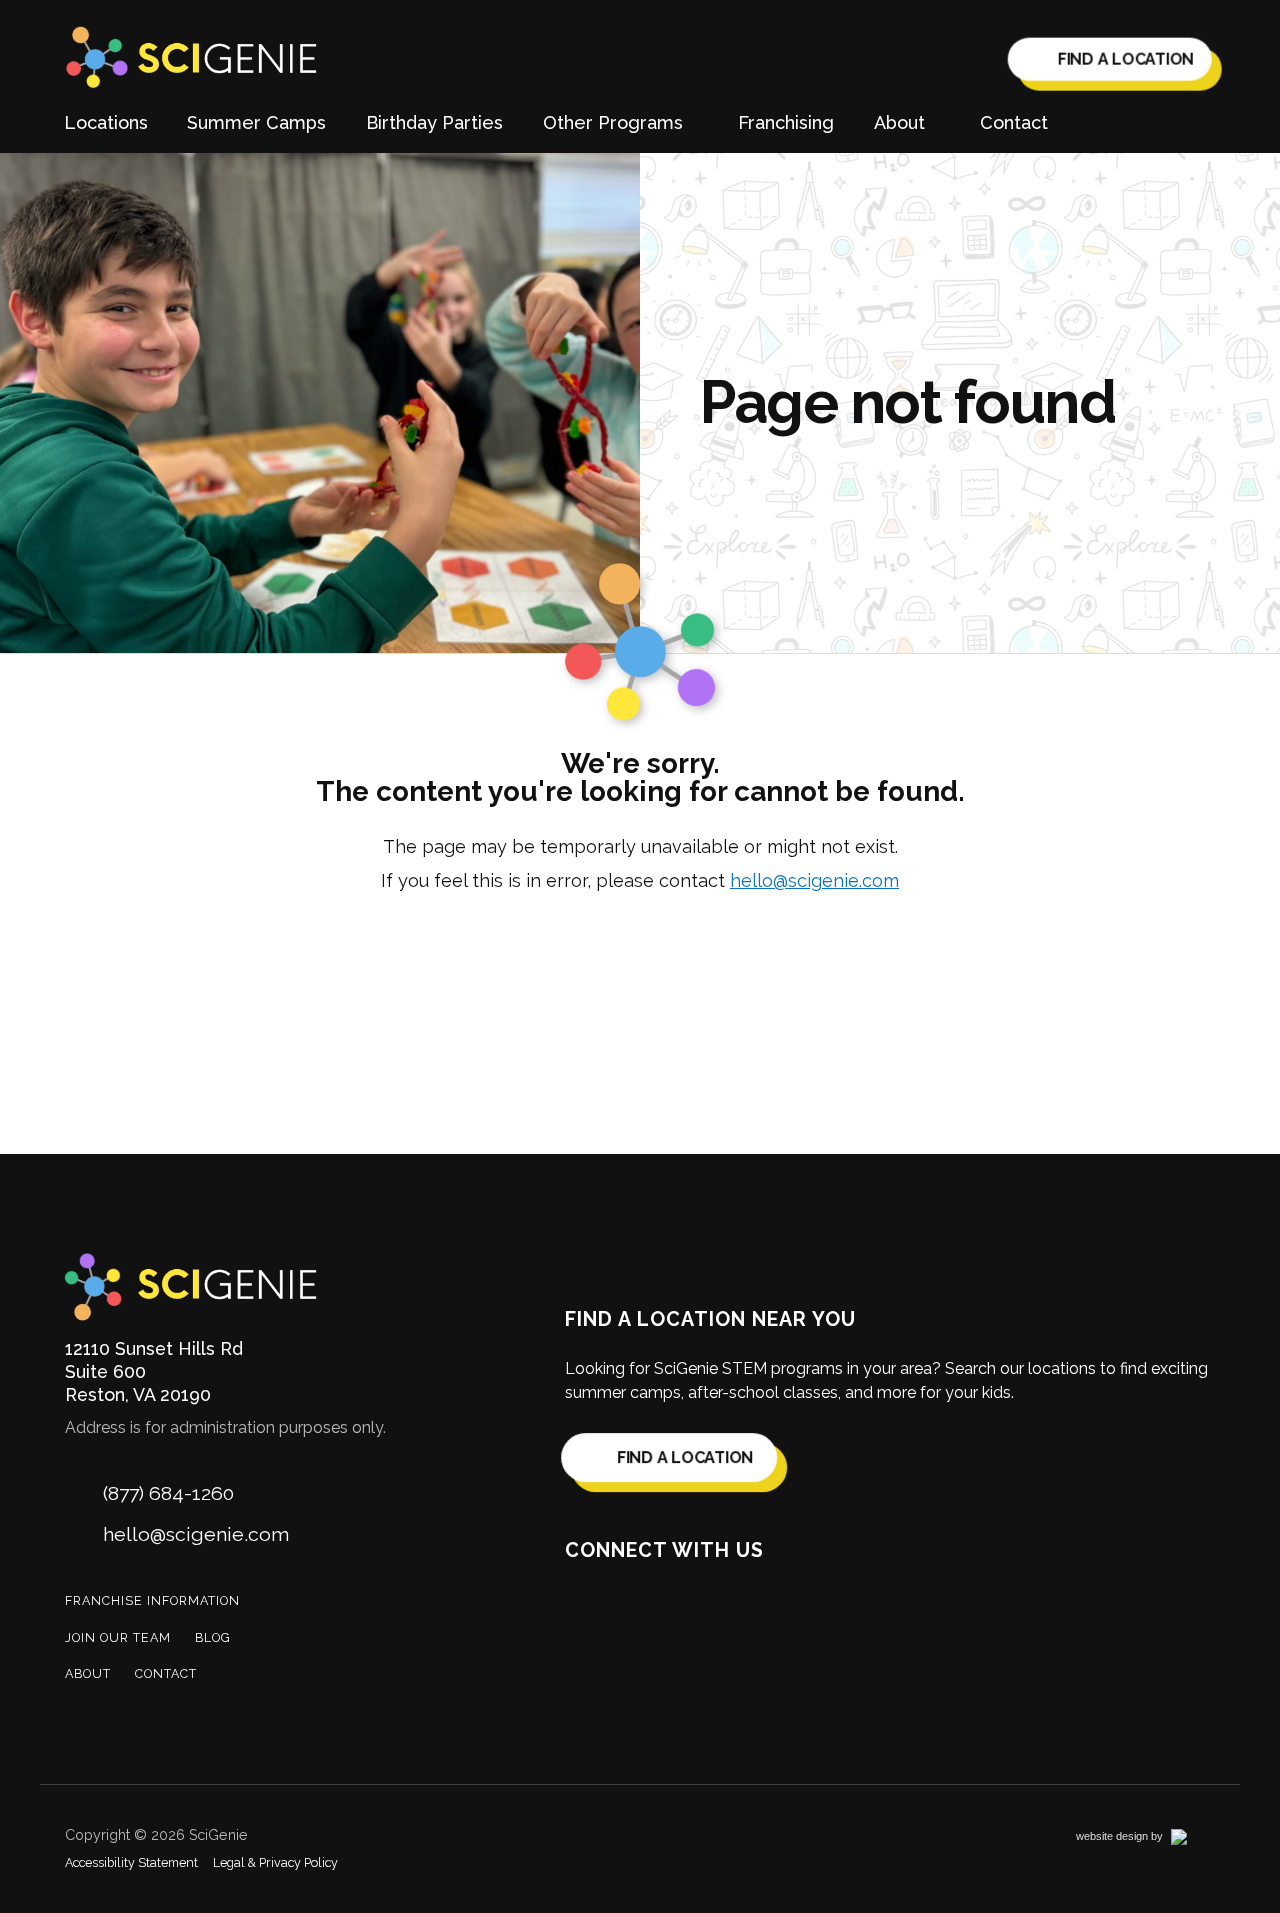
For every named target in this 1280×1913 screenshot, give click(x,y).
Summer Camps (256, 122)
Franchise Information (152, 1600)
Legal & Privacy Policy (275, 1862)
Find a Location (1124, 60)
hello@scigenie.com (814, 880)
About (88, 1673)
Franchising (786, 122)
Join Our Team (118, 1637)
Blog (213, 1637)
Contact (1014, 122)
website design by (1141, 1839)
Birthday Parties (434, 122)
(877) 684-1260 (168, 1493)
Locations (106, 122)
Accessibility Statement (131, 1862)
